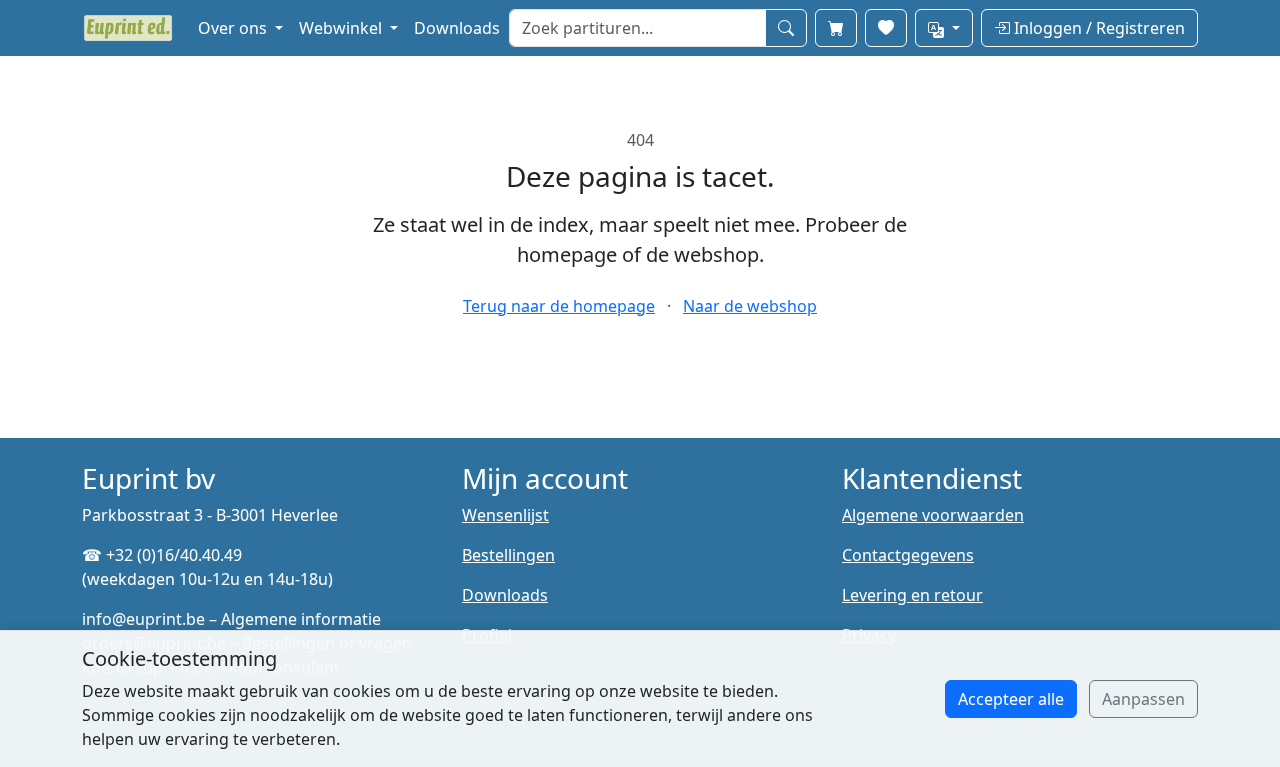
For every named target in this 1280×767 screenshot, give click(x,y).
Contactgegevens (908, 555)
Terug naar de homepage (559, 306)
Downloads (457, 28)
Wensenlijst (505, 515)
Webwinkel (342, 28)
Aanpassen (1143, 699)
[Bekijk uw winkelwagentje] (836, 28)
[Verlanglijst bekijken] (886, 28)
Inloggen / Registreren (1097, 28)
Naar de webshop (750, 306)
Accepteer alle (1011, 699)
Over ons (234, 28)
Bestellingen (508, 555)
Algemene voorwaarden (933, 515)
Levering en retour (912, 595)
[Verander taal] (944, 28)
